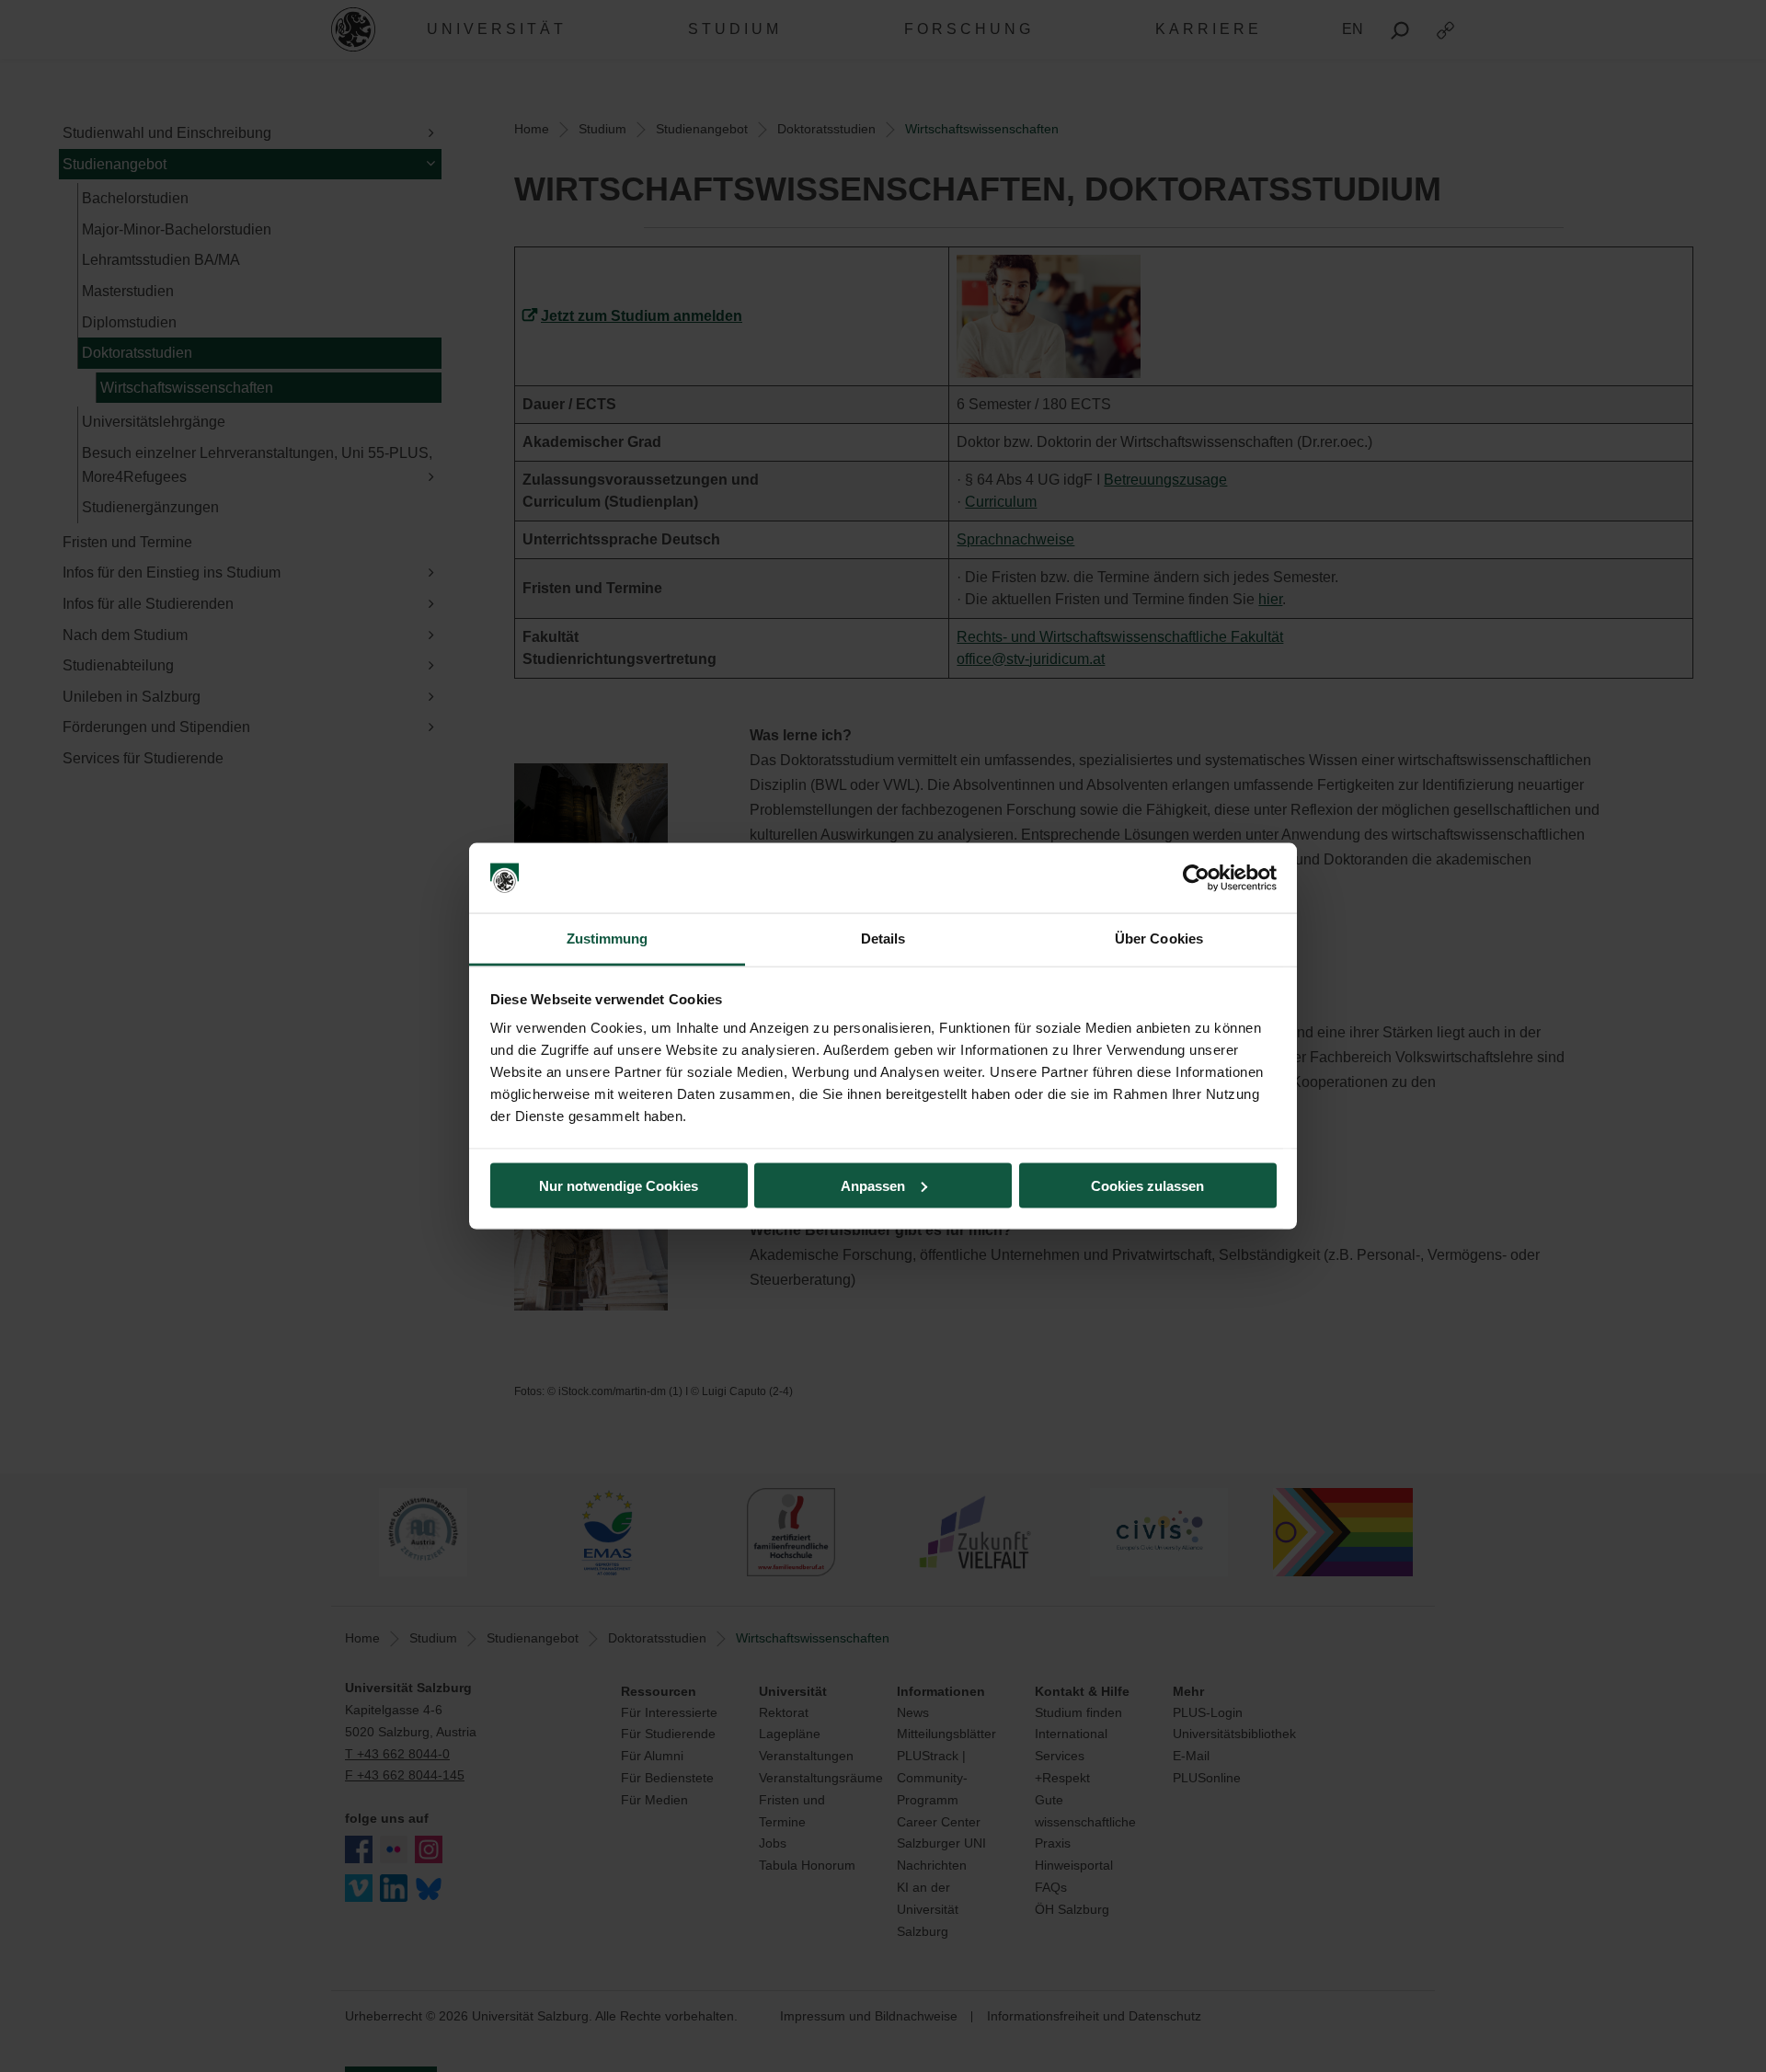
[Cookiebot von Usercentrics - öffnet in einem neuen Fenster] (1196, 878)
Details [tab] (883, 939)
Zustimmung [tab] (608, 939)
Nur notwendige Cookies (619, 1185)
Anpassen (873, 1185)
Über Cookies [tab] (1159, 939)
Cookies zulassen (1147, 1185)
